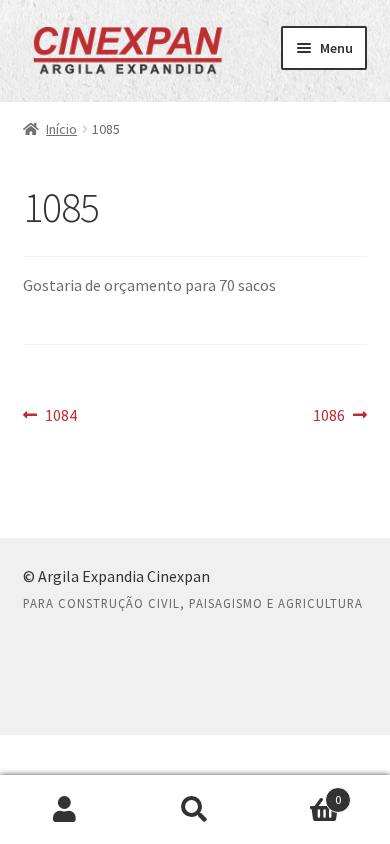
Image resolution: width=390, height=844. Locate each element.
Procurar (195, 810)
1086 (340, 416)
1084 (60, 416)
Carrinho (300, 792)
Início (61, 129)
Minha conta (65, 810)
